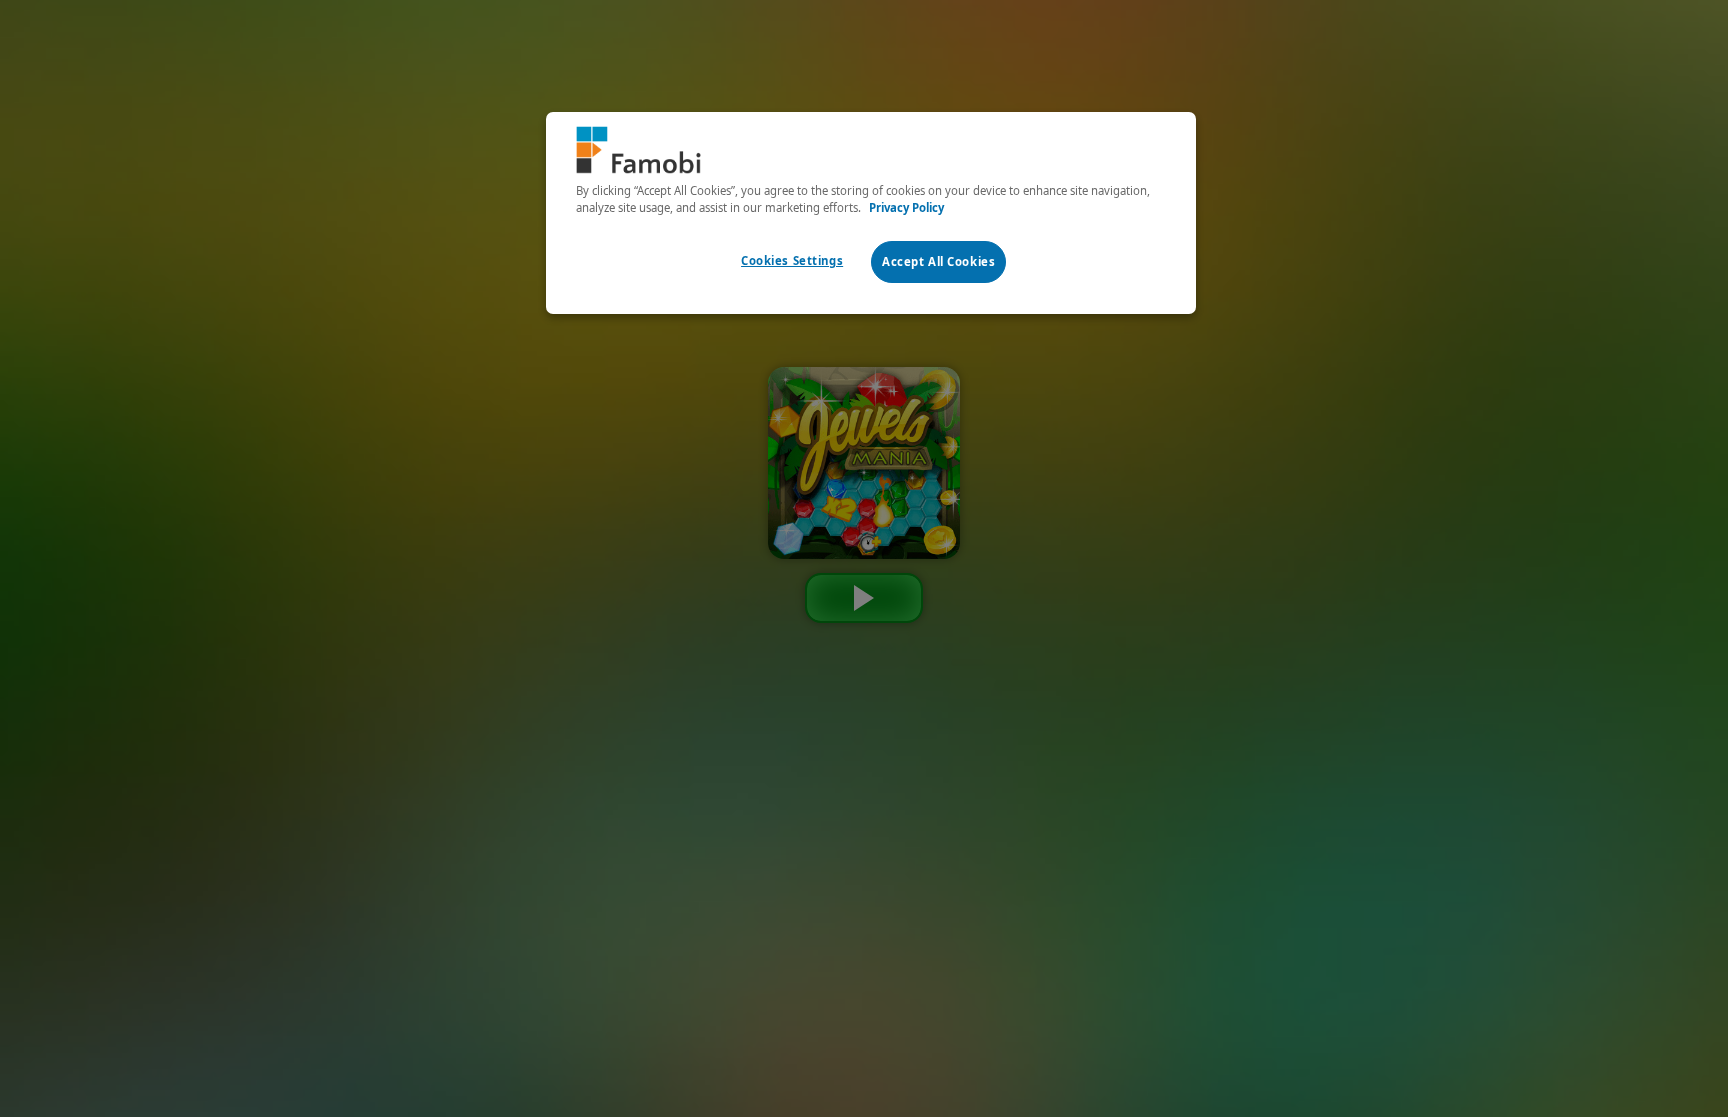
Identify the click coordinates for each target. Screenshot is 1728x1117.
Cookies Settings (792, 260)
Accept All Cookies (938, 261)
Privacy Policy (906, 207)
